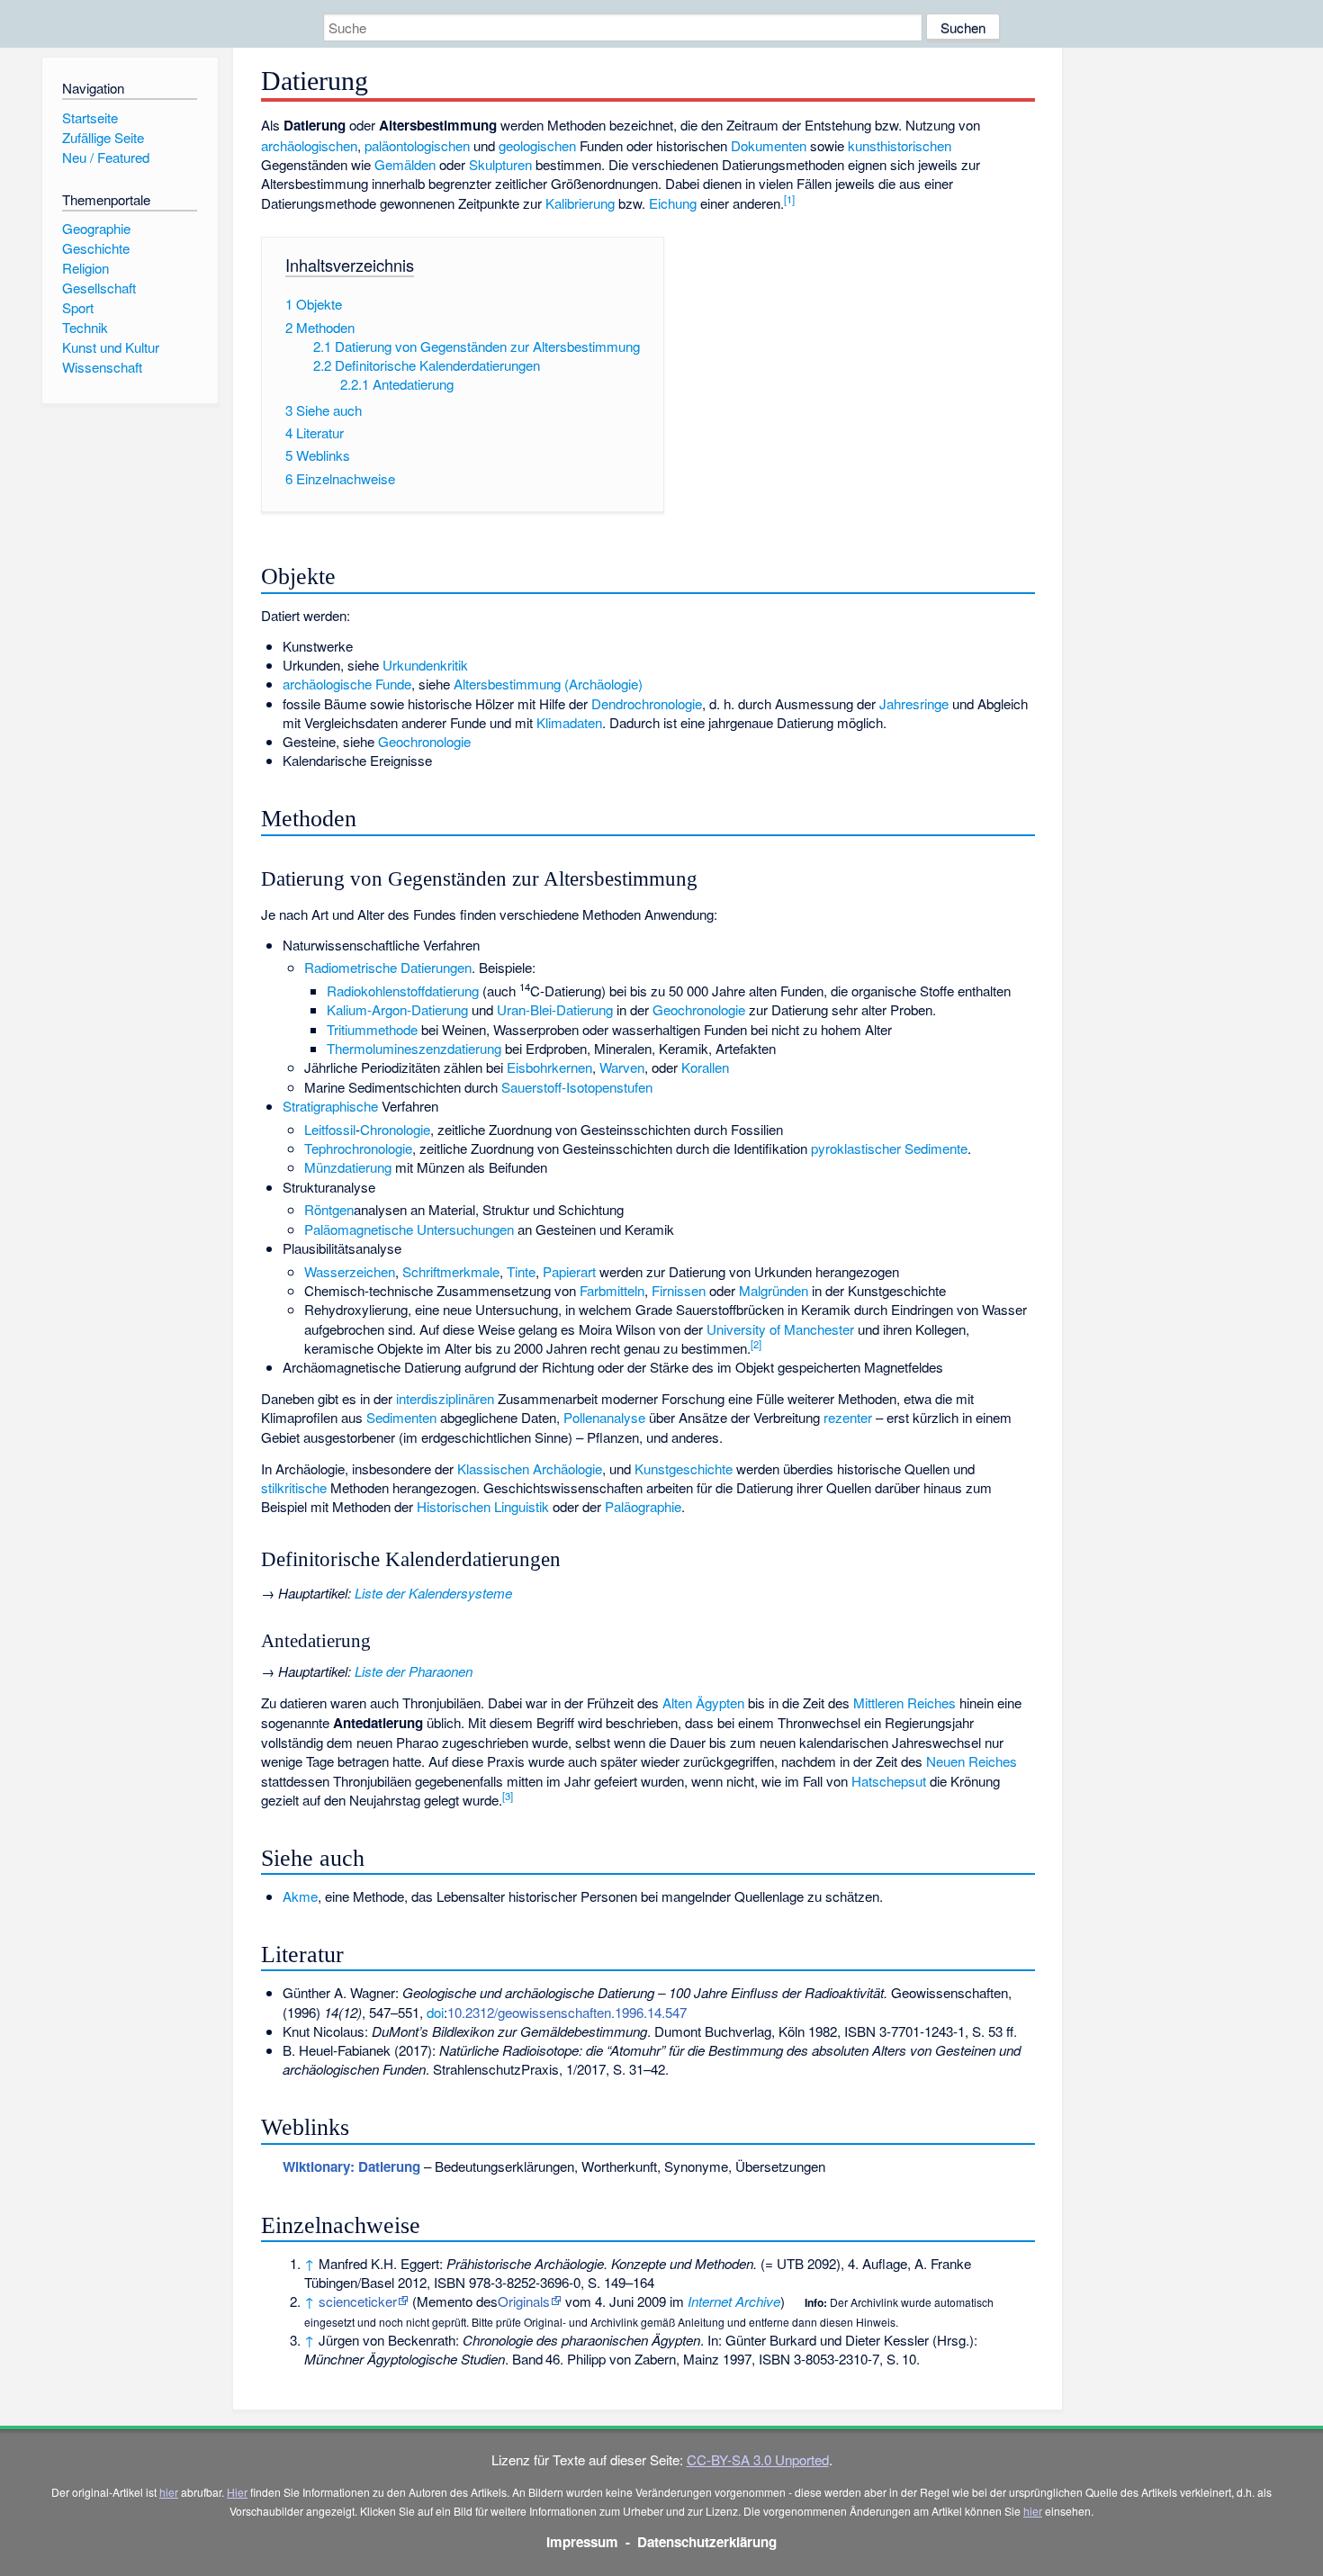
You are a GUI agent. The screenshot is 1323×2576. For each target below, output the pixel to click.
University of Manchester (780, 1329)
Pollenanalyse (604, 1417)
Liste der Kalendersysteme (433, 1593)
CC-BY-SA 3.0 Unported (758, 2459)
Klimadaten (569, 722)
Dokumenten (769, 145)
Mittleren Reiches (904, 1702)
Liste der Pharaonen (414, 1671)
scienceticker (358, 2301)
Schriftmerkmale (451, 1271)
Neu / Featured (106, 157)
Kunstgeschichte (684, 1468)
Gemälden (405, 164)
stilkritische (294, 1487)
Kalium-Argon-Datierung (397, 1009)
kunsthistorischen (900, 145)
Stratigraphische (330, 1106)
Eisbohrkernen (549, 1067)
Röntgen (329, 1209)
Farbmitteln (612, 1290)
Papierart (569, 1271)
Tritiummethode (372, 1029)
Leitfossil (330, 1129)
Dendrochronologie (647, 703)
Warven (622, 1067)
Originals (524, 2301)
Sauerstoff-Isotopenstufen (577, 1087)
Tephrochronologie (358, 1148)
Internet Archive (734, 2301)
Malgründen (774, 1290)
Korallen (705, 1067)
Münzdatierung (348, 1167)
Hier (237, 2492)
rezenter (848, 1417)
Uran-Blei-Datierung (555, 1009)
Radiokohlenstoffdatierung (403, 991)
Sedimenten (401, 1417)
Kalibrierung (580, 203)
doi (435, 2012)
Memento (445, 2301)
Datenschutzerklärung (707, 2542)
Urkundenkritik (425, 665)
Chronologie (395, 1129)
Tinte (521, 1271)
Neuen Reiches (972, 1761)
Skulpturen (500, 164)
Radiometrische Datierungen (388, 967)
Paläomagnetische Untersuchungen (409, 1229)
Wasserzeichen (350, 1271)
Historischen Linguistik (483, 1506)
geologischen (537, 145)
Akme (300, 1896)
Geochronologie (424, 741)
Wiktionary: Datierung (351, 2166)
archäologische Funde (347, 684)
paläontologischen (417, 145)
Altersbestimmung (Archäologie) (548, 684)
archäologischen (309, 145)
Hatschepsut (889, 1781)
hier (169, 2492)
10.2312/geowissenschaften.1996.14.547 (567, 2012)
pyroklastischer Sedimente (889, 1148)
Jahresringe (914, 703)
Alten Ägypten (703, 1702)
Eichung (673, 203)
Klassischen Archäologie (530, 1468)
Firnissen (679, 1290)
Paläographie (643, 1506)
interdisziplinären (445, 1398)
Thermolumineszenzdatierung (414, 1048)
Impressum (582, 2542)
